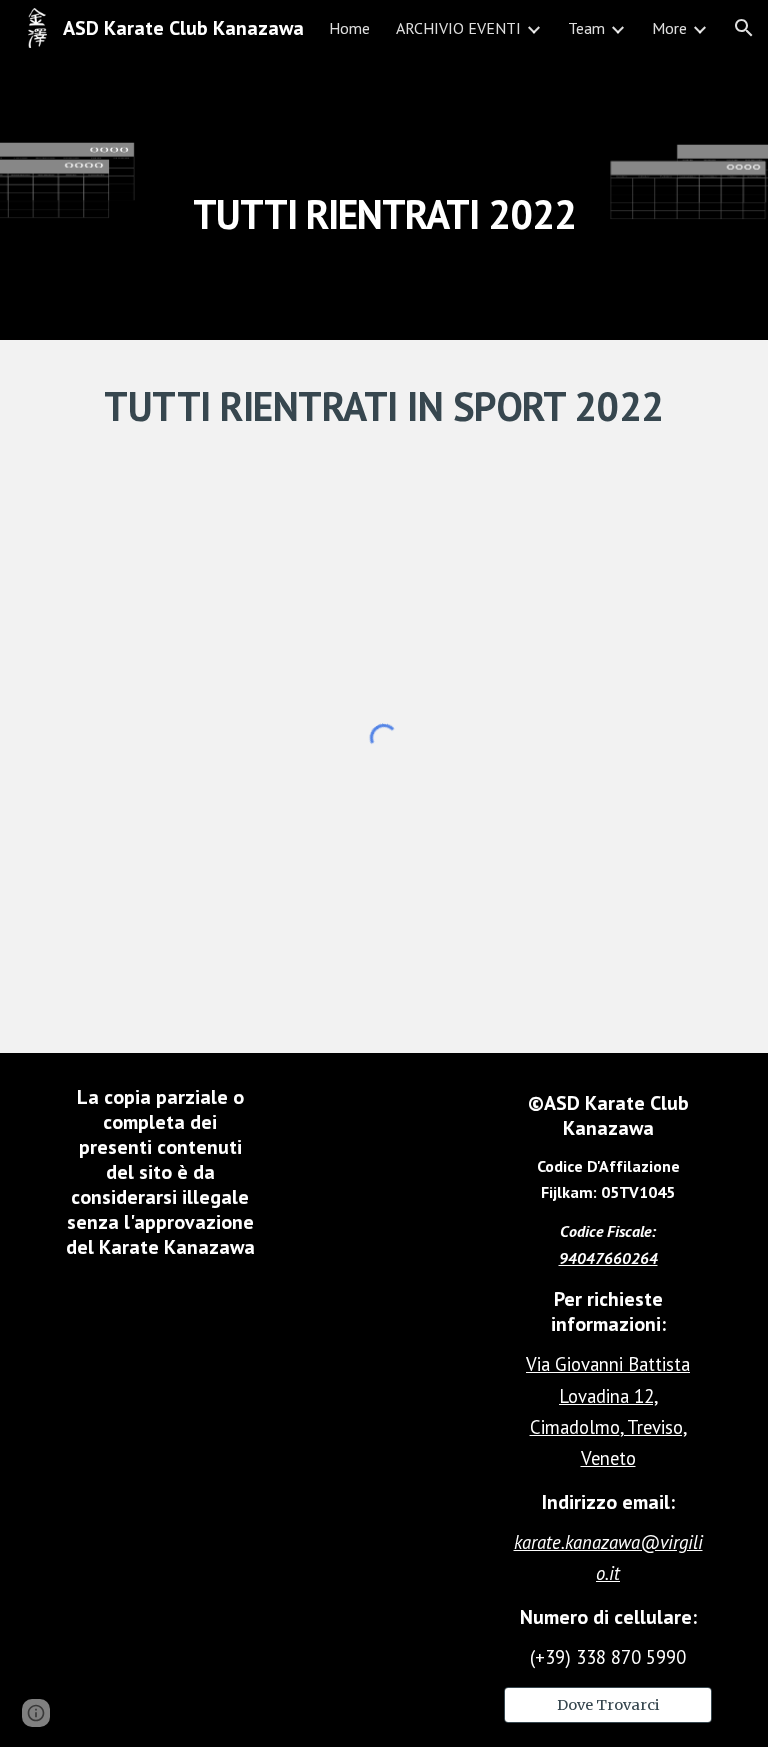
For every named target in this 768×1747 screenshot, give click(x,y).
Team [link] (586, 28)
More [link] (669, 28)
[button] (744, 28)
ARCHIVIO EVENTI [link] (458, 28)
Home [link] (349, 28)
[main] (383, 197)
